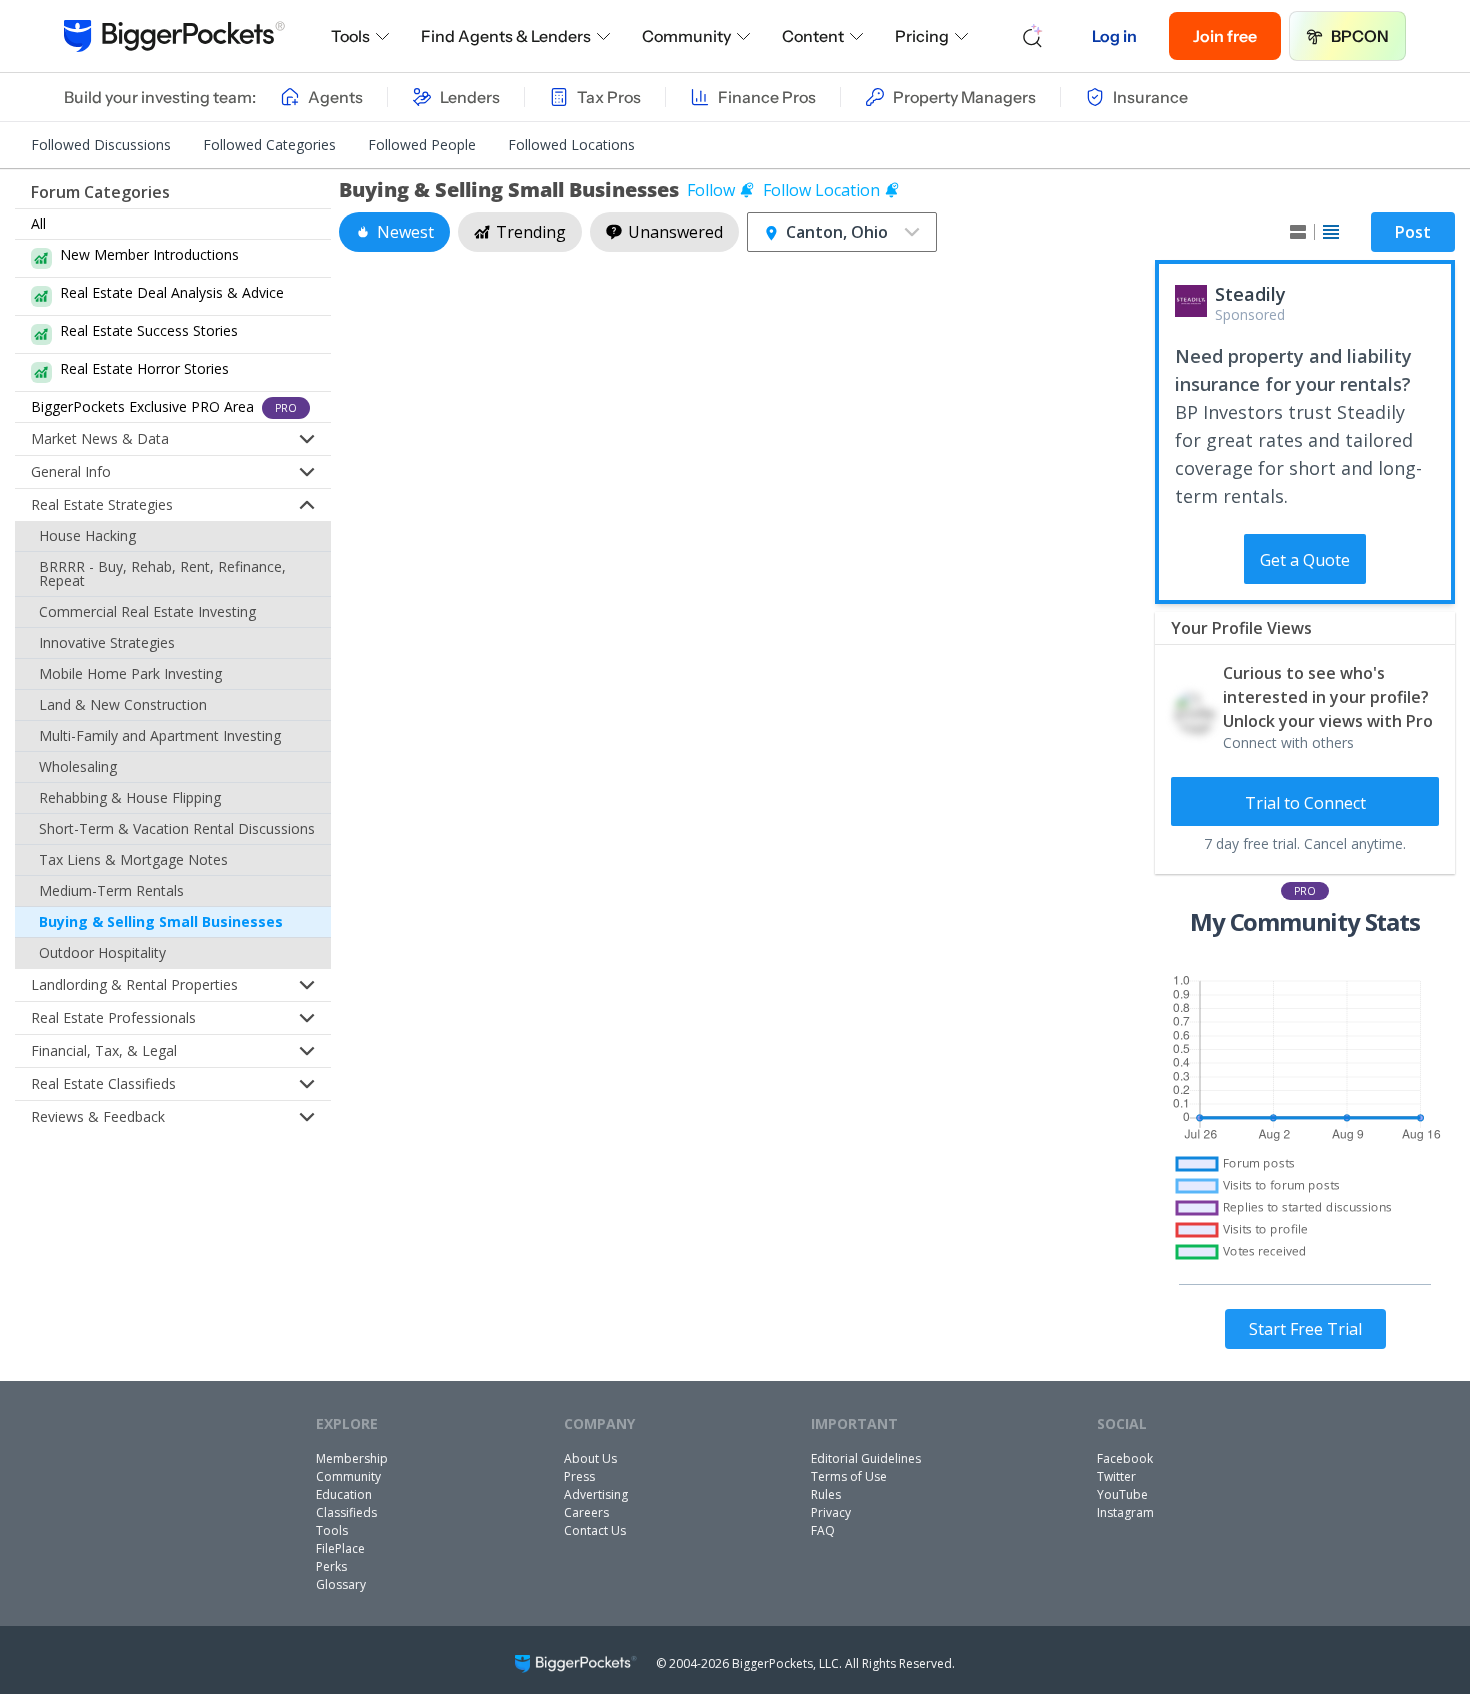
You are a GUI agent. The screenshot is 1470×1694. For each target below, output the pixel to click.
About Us (590, 1458)
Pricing (922, 36)
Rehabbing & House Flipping (130, 797)
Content (813, 36)
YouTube (1122, 1494)
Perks (331, 1566)
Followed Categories (269, 144)
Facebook (1125, 1458)
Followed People (422, 144)
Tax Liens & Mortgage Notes (133, 859)
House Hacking (87, 535)
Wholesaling (78, 766)
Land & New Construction (123, 704)
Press (579, 1476)
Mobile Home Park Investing (130, 673)
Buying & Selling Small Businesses (161, 921)
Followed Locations (571, 144)
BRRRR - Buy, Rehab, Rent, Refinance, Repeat (162, 573)
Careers (586, 1512)
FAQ (823, 1530)
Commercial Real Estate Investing (147, 611)
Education (344, 1494)
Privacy (831, 1512)
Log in (1114, 36)
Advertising (596, 1494)
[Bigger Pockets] (174, 36)
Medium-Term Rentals (111, 890)
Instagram (1125, 1512)
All (38, 223)
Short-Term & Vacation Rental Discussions (177, 828)
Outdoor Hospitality (102, 952)
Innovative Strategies (107, 642)
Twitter (1116, 1476)
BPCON (1360, 36)
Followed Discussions (101, 144)
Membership (352, 1458)
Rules (826, 1494)
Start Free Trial (1305, 1329)
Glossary (341, 1584)
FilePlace (340, 1548)
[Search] (1033, 36)
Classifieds (346, 1512)
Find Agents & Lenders (506, 36)
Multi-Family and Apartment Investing (160, 735)
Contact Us (595, 1530)
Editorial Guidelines (866, 1458)
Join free (1225, 36)
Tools (350, 36)
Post (1413, 232)
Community (686, 36)
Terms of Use (849, 1476)
